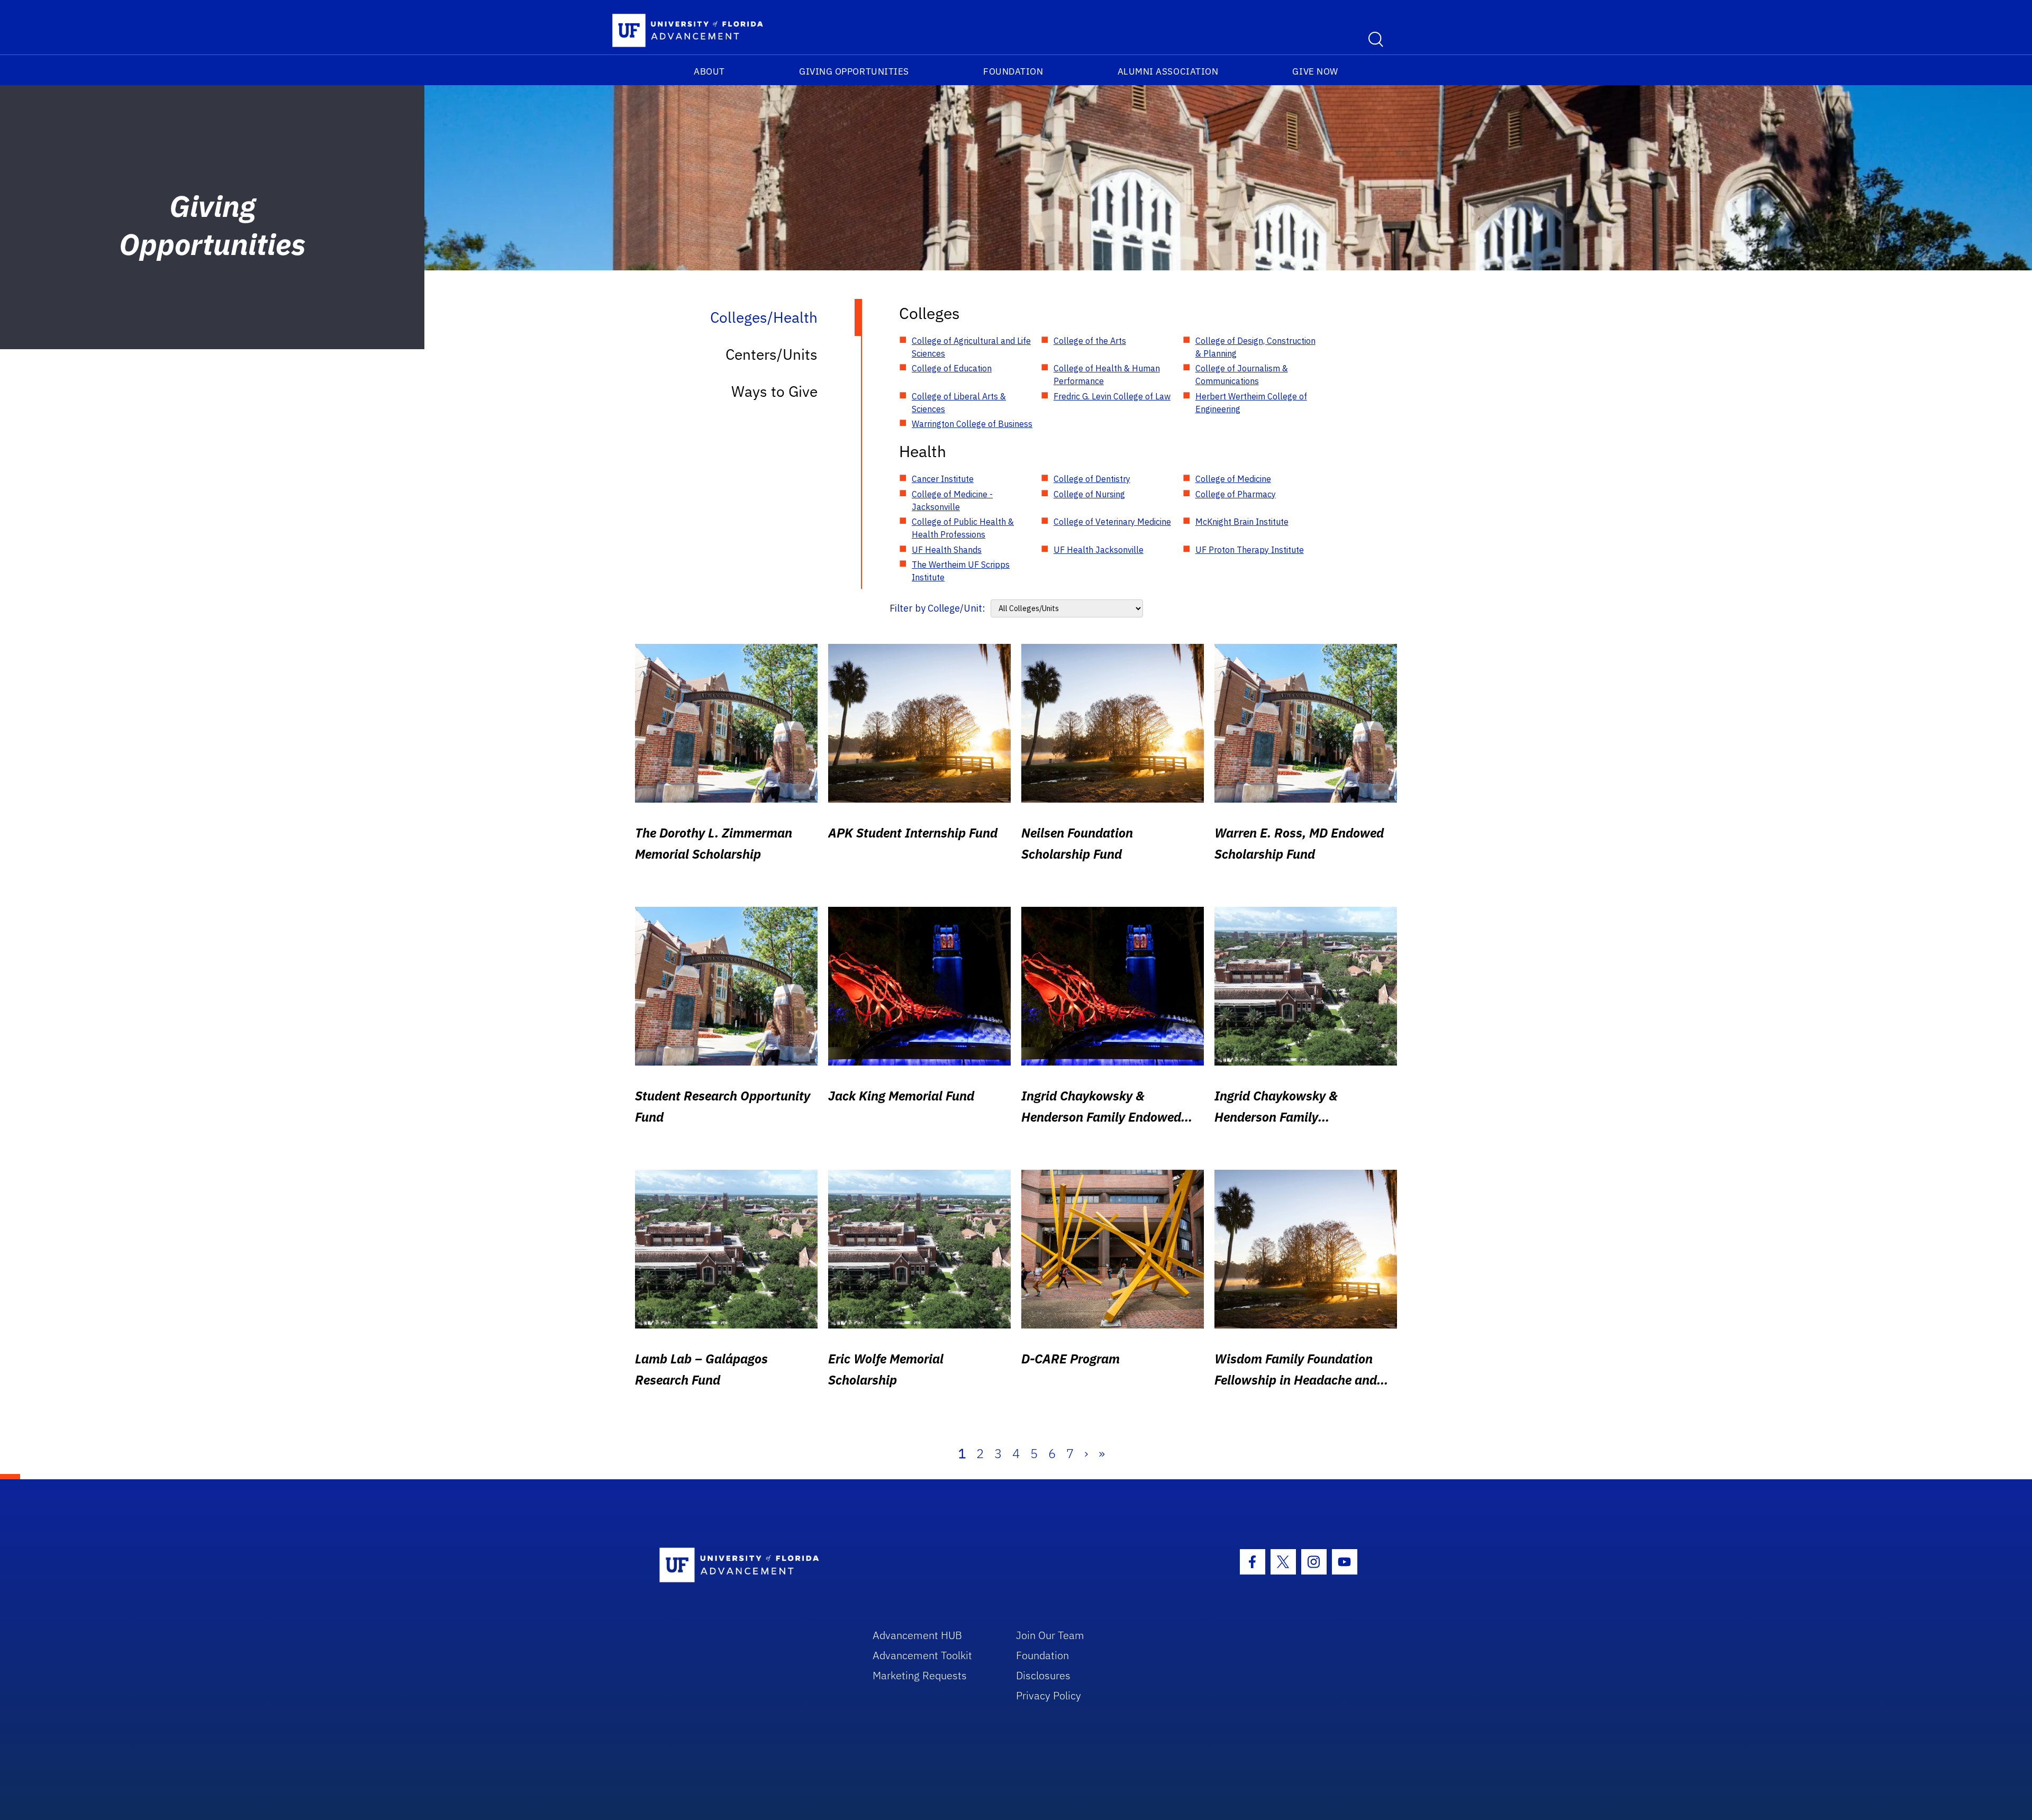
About (709, 71)
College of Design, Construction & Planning (1255, 347)
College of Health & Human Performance (1107, 375)
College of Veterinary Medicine (1112, 522)
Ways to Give (774, 391)
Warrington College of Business (972, 424)
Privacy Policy (1049, 1695)
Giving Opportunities (854, 71)
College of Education (952, 368)
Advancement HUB (917, 1635)
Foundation (1013, 71)
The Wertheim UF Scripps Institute (961, 571)
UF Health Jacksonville (1099, 550)
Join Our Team (1050, 1635)
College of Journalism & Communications (1242, 375)
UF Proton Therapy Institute (1250, 550)
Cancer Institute (943, 479)
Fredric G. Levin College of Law (1112, 396)
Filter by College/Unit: (937, 608)
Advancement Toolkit (922, 1655)
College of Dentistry (1092, 479)
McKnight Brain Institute (1242, 522)
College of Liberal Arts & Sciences (959, 403)
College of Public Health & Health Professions (963, 528)
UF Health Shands (947, 550)
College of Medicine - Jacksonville (952, 501)
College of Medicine (1233, 479)
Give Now (1315, 71)
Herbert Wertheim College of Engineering (1251, 403)
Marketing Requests (920, 1675)
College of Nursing (1089, 494)
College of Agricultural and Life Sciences (971, 347)
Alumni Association (1168, 71)
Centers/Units (772, 354)
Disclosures (1043, 1675)
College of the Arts (1090, 341)
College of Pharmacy (1236, 494)
